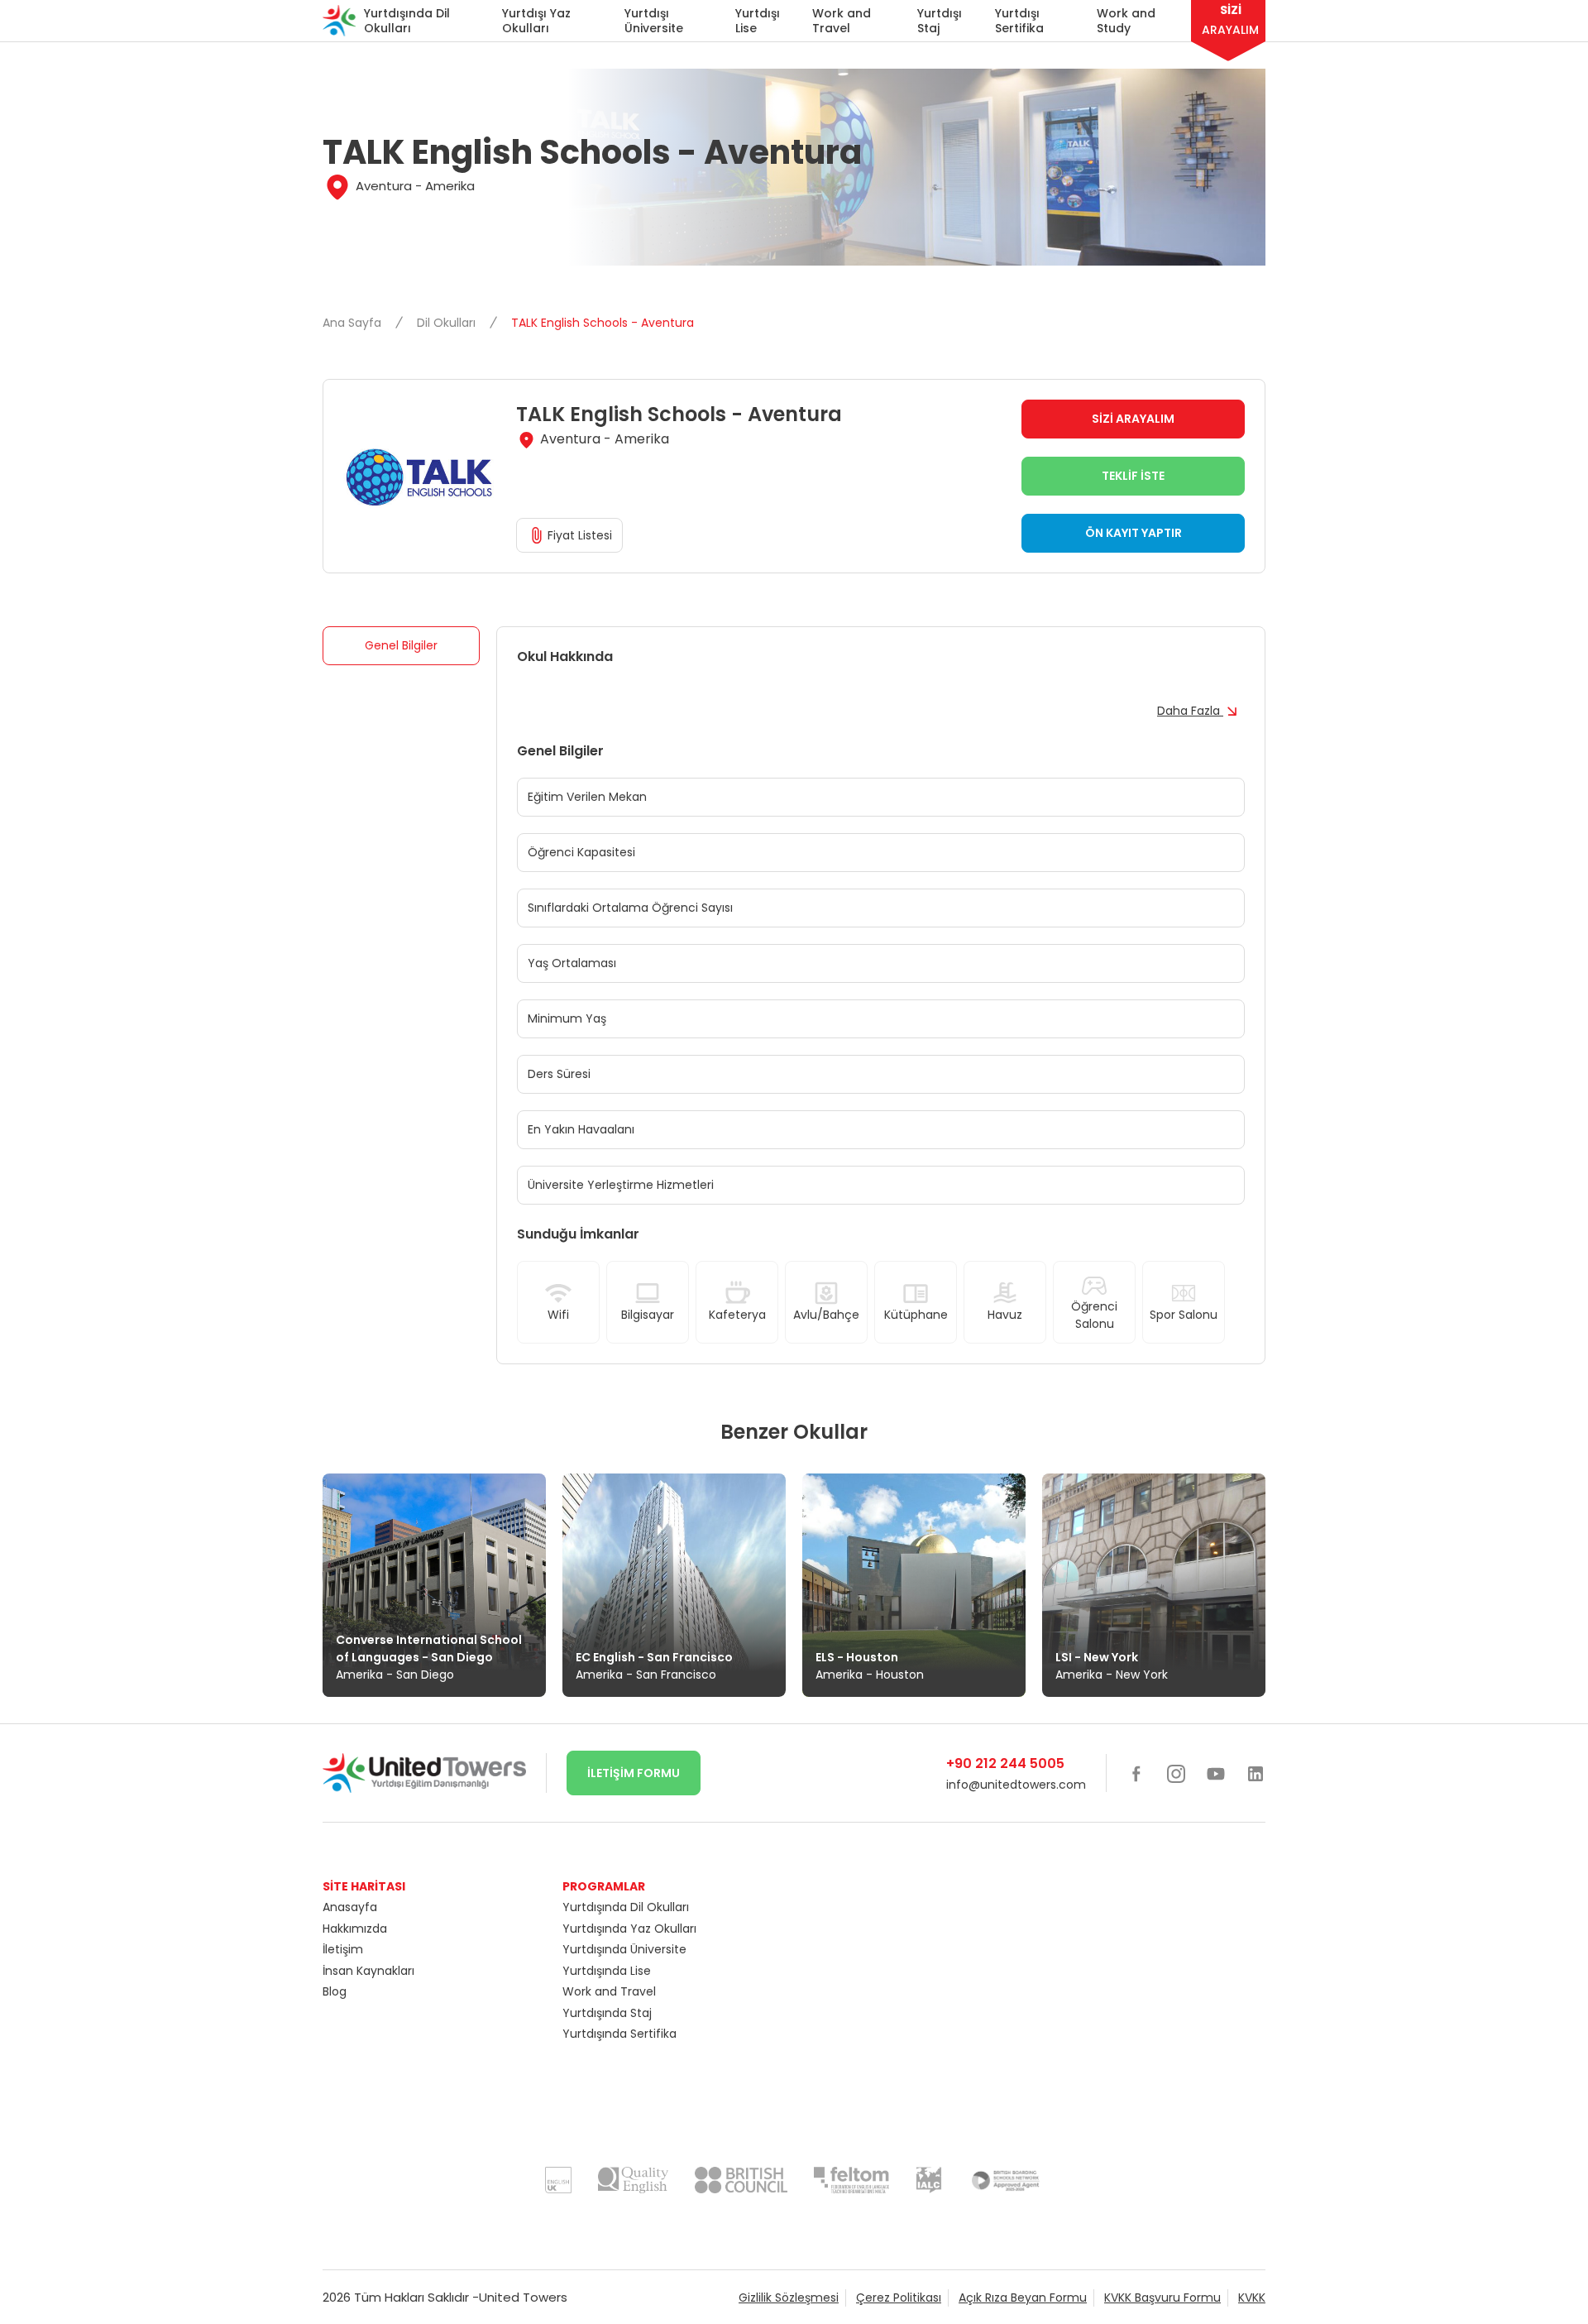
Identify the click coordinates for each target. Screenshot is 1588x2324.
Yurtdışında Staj (607, 2013)
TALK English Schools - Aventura (603, 323)
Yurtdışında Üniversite (624, 1949)
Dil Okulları (448, 323)
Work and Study (1126, 21)
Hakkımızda (355, 1929)
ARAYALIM (1230, 20)
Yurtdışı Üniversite (654, 21)
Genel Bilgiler (401, 645)
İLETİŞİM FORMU (634, 1773)
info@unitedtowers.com (1016, 1785)
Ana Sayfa (354, 323)
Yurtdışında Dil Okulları (407, 21)
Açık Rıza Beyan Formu (1023, 2298)
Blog (335, 1991)
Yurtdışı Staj (940, 21)
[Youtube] (1216, 1773)
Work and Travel (842, 21)
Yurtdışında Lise (607, 1971)
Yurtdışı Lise (758, 21)
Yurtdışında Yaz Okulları (629, 1929)
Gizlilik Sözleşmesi (789, 2298)
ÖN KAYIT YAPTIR (1134, 533)
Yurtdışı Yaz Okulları (536, 21)
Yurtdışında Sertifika (619, 2034)
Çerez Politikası (899, 2298)
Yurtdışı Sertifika (1019, 21)
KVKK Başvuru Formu (1162, 2298)
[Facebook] (1136, 1773)
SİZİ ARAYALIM (1133, 419)
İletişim (343, 1949)
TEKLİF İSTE (1133, 476)
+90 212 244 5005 (1005, 1763)
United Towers (523, 2297)
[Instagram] (1176, 1773)
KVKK (1252, 2298)
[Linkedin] (1256, 1773)
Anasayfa (350, 1907)
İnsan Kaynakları (368, 1971)
